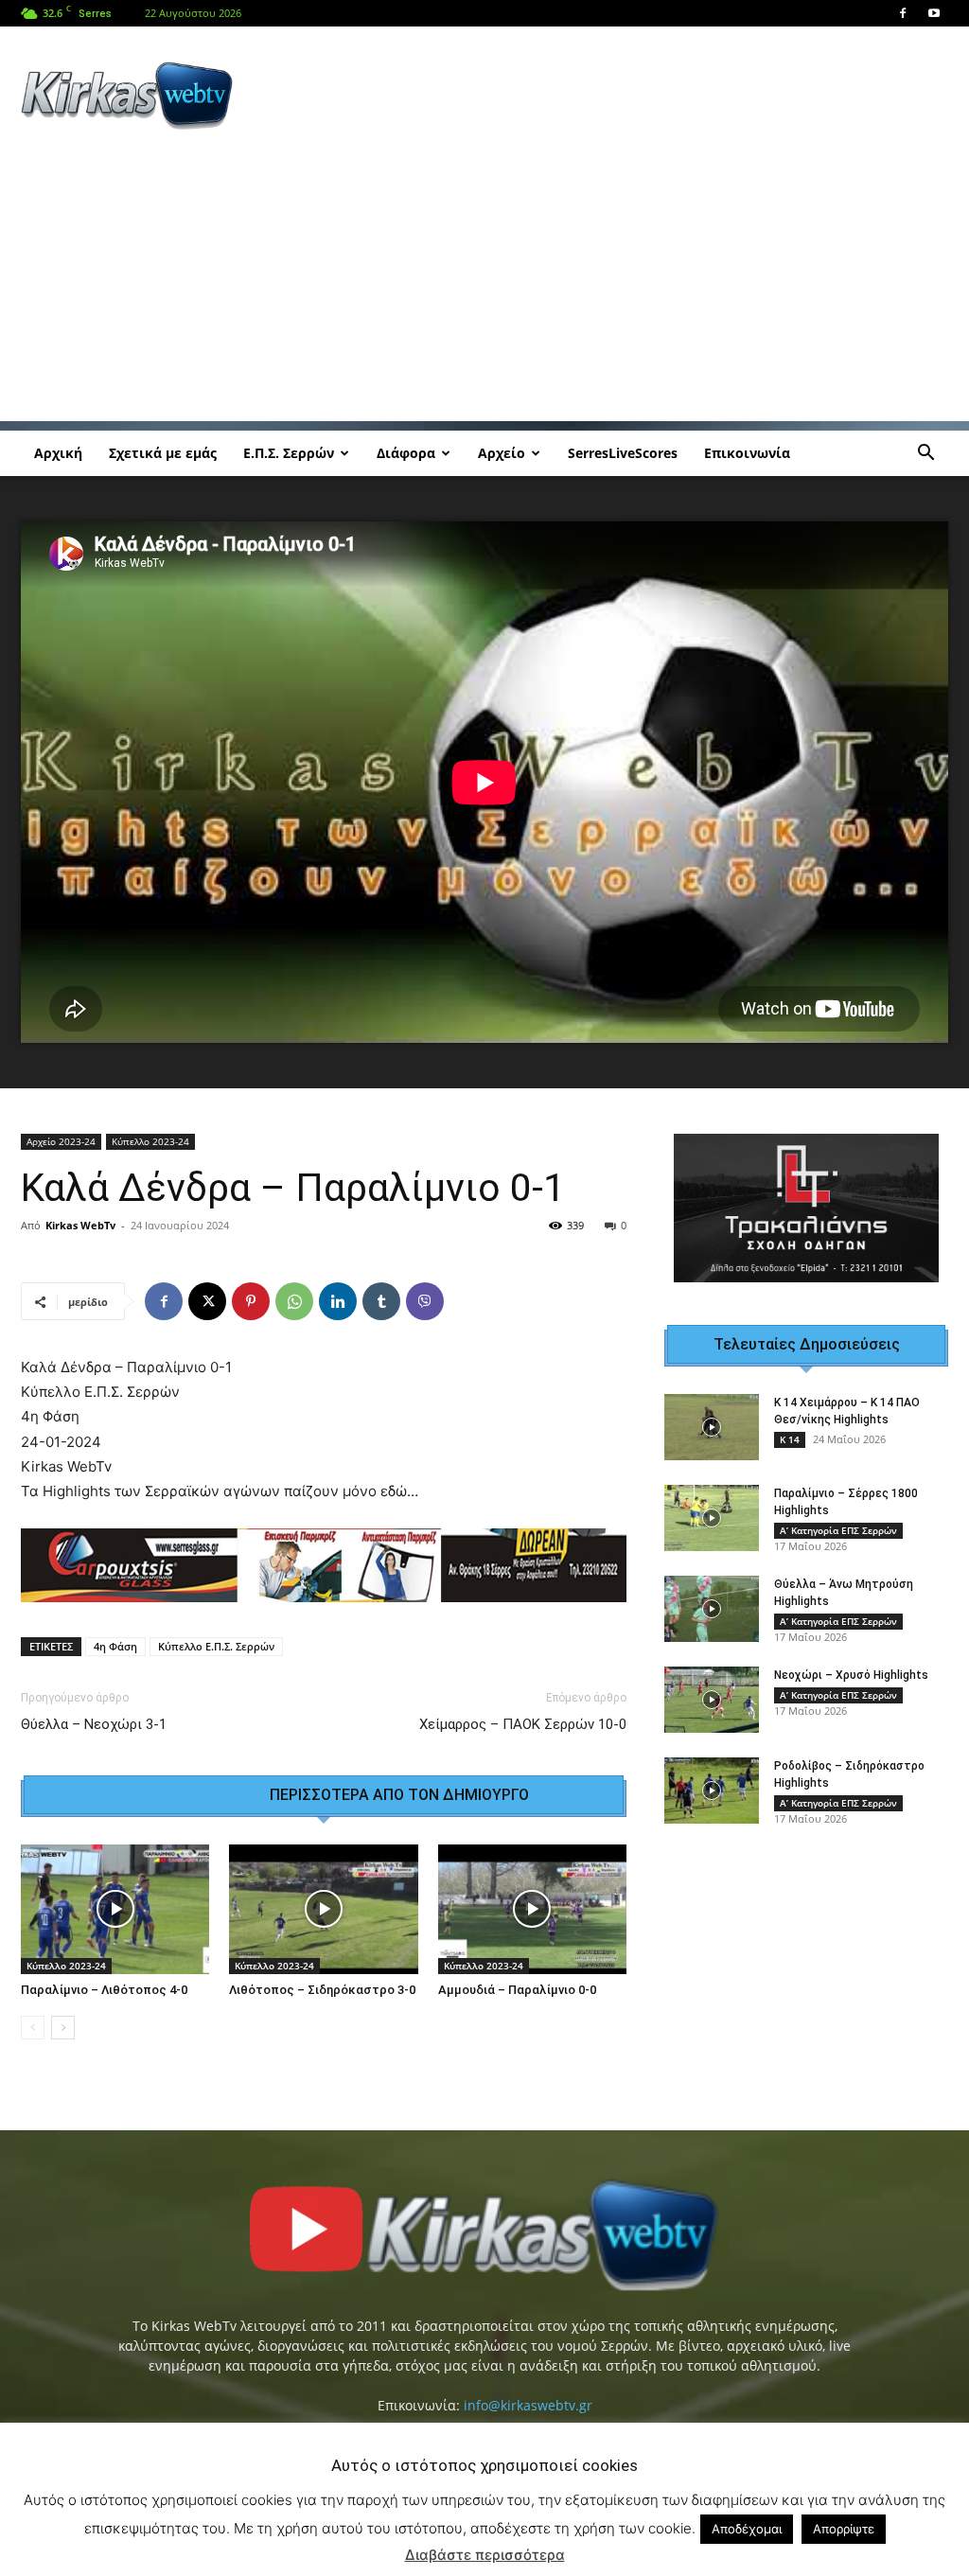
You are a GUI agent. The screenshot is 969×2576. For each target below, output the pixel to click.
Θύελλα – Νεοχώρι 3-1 (94, 1724)
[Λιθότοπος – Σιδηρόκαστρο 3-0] (323, 1909)
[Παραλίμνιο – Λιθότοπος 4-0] (115, 1909)
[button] (925, 455)
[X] (207, 1301)
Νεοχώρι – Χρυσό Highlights (851, 1675)
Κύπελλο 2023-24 (150, 1141)
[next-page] (63, 2028)
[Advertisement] (604, 96)
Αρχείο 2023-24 (61, 1141)
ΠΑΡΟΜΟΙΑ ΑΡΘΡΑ (185, 1795)
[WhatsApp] (294, 1301)
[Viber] (425, 1301)
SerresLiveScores (623, 453)
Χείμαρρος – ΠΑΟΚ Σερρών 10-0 (523, 1724)
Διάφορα (406, 453)
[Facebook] (903, 13)
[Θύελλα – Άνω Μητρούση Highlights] (712, 1609)
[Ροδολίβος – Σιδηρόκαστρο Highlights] (712, 1791)
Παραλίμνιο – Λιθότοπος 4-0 (104, 1990)
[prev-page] (33, 2028)
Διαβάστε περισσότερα (485, 2555)
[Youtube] (934, 13)
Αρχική (58, 453)
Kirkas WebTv (80, 1225)
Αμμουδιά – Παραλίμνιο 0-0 (517, 1990)
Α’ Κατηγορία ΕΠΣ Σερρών (838, 1530)
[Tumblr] (381, 1301)
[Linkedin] (338, 1301)
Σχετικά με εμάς (163, 453)
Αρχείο (502, 453)
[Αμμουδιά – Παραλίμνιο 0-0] (532, 1909)
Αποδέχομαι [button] (747, 2529)
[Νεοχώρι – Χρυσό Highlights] (712, 1700)
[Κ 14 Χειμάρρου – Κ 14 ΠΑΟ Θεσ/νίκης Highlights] (712, 1427)
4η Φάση (115, 1646)
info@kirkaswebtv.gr (528, 2405)
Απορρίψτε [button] (844, 2529)
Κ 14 (790, 1439)
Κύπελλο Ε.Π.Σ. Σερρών (216, 1646)
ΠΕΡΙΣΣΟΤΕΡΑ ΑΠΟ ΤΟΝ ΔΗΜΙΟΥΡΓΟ (399, 1795)
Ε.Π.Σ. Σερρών (289, 453)
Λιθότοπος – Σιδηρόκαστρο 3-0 (322, 1990)
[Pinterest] (251, 1301)
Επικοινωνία (747, 453)
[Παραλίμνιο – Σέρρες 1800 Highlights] (712, 1518)
